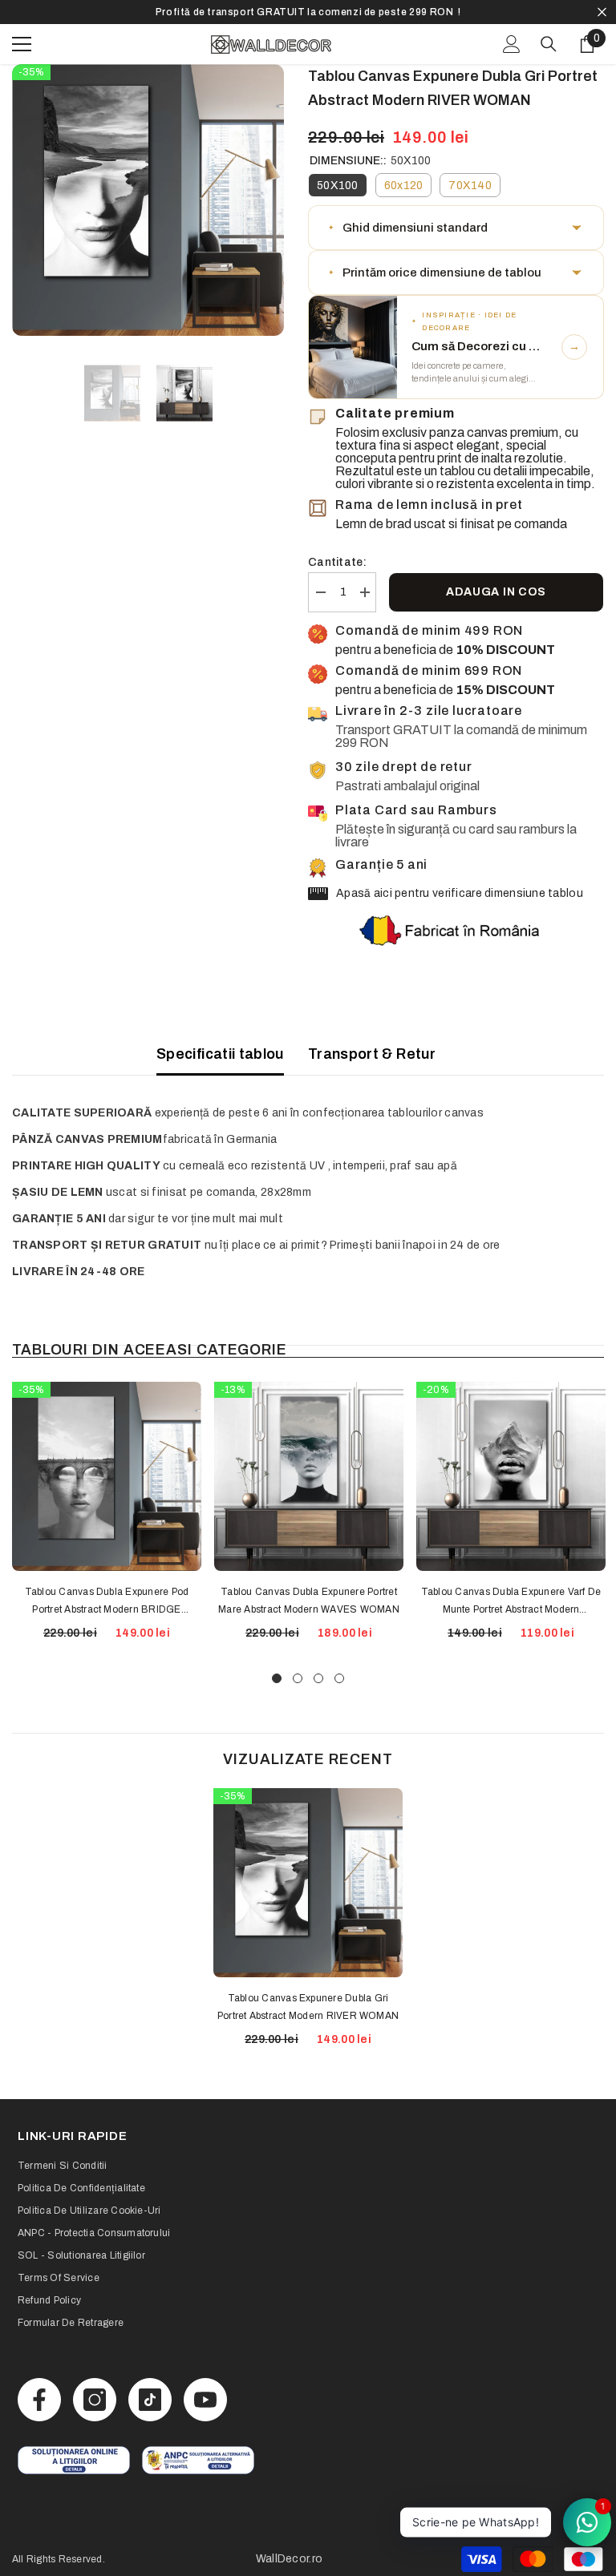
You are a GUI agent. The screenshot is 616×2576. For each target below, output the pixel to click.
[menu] (22, 44)
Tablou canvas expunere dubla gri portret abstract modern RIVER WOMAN (308, 2007)
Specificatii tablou (220, 1054)
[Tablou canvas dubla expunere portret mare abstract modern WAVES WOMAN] (309, 1476)
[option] (308, 12)
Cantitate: (337, 562)
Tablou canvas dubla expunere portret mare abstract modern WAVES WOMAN (309, 1601)
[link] (74, 2460)
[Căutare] (549, 44)
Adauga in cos (496, 592)
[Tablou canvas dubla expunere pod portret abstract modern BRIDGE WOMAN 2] (107, 1476)
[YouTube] (205, 2400)
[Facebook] (39, 2400)
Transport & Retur (372, 1054)
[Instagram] (95, 2400)
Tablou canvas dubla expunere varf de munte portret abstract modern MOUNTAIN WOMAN (511, 1602)
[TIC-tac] (150, 2400)
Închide (602, 12)
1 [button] (277, 1678)
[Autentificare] (512, 44)
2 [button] (298, 1678)
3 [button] (318, 1678)
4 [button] (339, 1678)
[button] (456, 228)
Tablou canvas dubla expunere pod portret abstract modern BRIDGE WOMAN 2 (107, 1602)
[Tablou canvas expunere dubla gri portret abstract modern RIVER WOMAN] (308, 1883)
